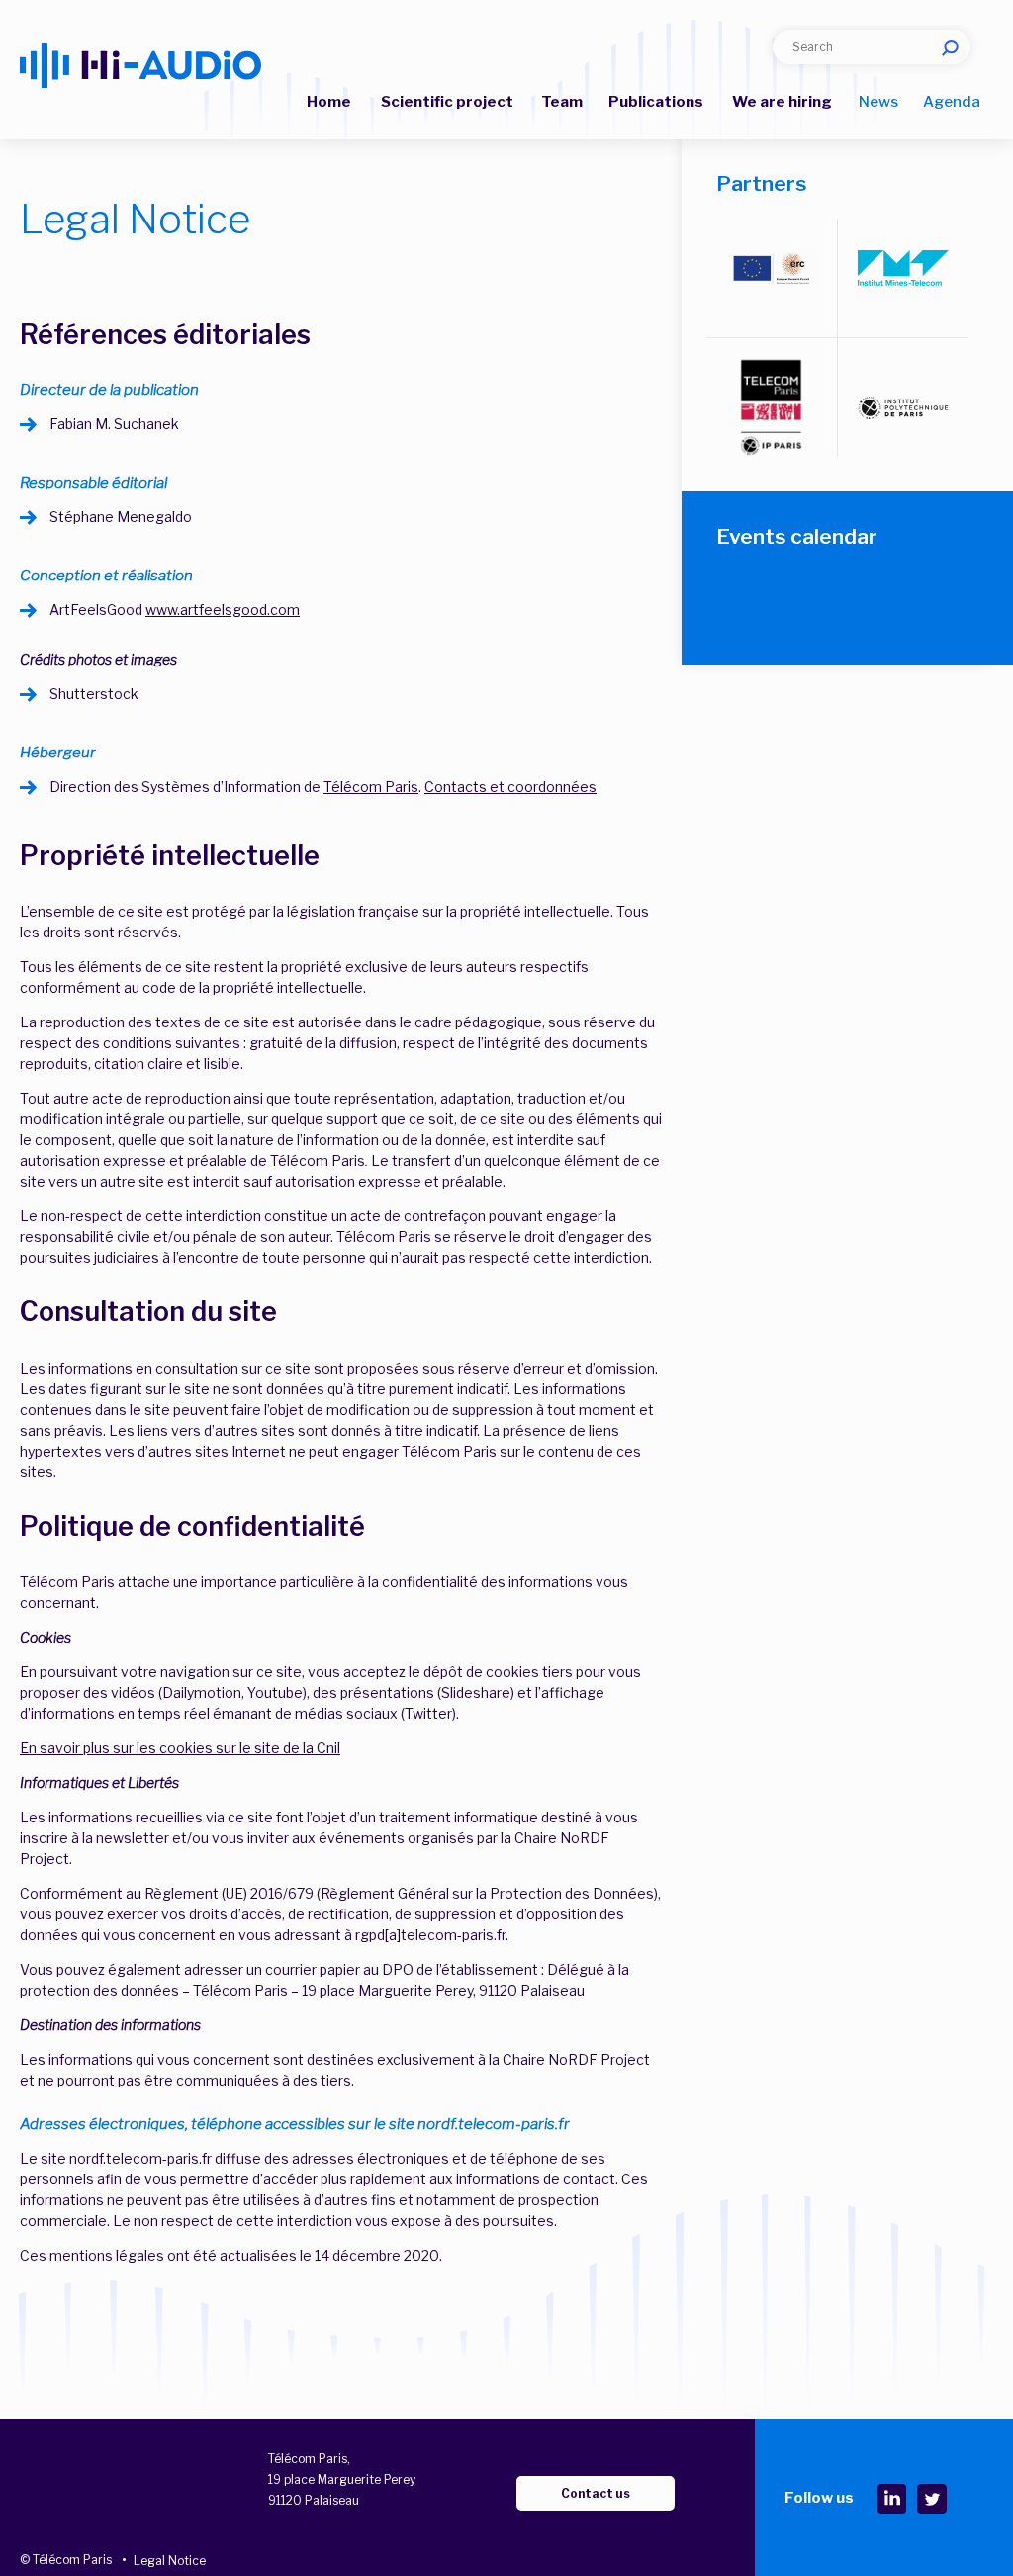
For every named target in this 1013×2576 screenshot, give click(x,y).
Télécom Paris (371, 787)
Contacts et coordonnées (510, 787)
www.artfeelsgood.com (223, 610)
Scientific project (447, 102)
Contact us (596, 2493)
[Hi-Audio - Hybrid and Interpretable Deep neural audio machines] (140, 65)
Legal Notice (170, 2561)
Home (329, 102)
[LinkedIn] (891, 2499)
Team (562, 102)
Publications (656, 102)
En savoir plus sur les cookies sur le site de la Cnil (180, 1748)
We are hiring (782, 102)
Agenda (952, 102)
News (878, 102)
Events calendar (797, 536)
